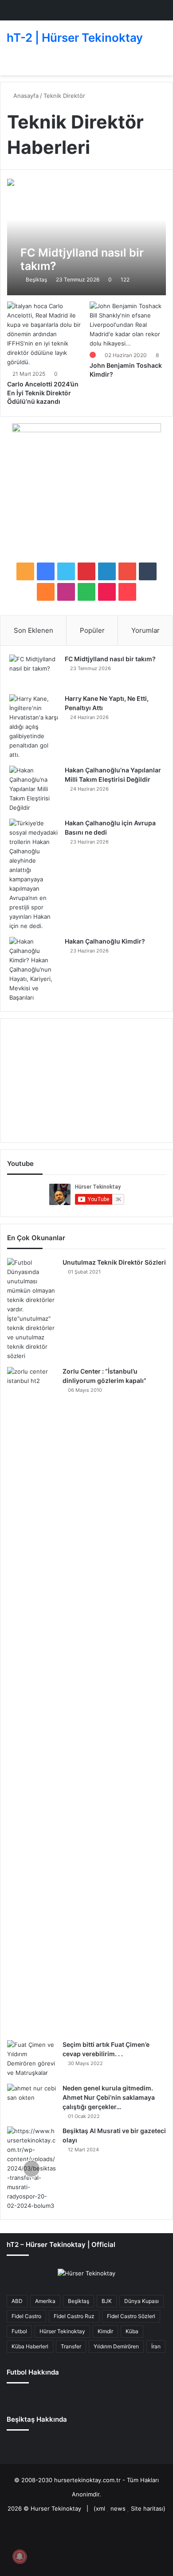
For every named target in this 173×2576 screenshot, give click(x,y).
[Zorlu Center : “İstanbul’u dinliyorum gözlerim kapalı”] (31, 1700)
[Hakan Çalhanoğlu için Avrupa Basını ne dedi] (34, 875)
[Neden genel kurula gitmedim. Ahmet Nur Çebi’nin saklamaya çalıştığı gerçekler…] (31, 2100)
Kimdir (105, 2331)
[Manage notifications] (20, 2556)
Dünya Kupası (142, 2301)
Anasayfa (25, 96)
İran (156, 2346)
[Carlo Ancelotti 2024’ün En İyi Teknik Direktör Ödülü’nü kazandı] (45, 334)
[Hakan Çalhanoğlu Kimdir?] (34, 970)
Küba (132, 2331)
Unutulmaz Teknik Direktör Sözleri (114, 1262)
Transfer (71, 2346)
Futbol (19, 2331)
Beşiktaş (36, 279)
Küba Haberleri (30, 2346)
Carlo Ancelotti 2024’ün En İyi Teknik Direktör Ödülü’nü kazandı (43, 393)
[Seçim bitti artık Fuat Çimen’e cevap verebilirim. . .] (31, 2059)
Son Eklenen (33, 630)
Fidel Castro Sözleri (131, 2316)
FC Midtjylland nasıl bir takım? (110, 659)
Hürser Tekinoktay (62, 2331)
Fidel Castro (26, 2316)
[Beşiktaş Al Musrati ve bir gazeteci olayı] (31, 2168)
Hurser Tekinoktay (56, 2508)
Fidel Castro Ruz (74, 2316)
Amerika (45, 2301)
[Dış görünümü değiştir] (162, 64)
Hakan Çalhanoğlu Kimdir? (105, 941)
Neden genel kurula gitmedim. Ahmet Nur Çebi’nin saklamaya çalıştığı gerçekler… (109, 2097)
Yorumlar (145, 630)
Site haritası (147, 2508)
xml (100, 2508)
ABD (17, 2301)
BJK (107, 2301)
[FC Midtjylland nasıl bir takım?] (86, 237)
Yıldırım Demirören (116, 2346)
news (118, 2508)
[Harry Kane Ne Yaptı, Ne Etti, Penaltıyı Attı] (34, 727)
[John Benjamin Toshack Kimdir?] (128, 325)
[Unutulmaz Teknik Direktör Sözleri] (31, 1309)
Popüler (92, 630)
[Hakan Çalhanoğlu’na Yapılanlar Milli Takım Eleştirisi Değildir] (34, 789)
